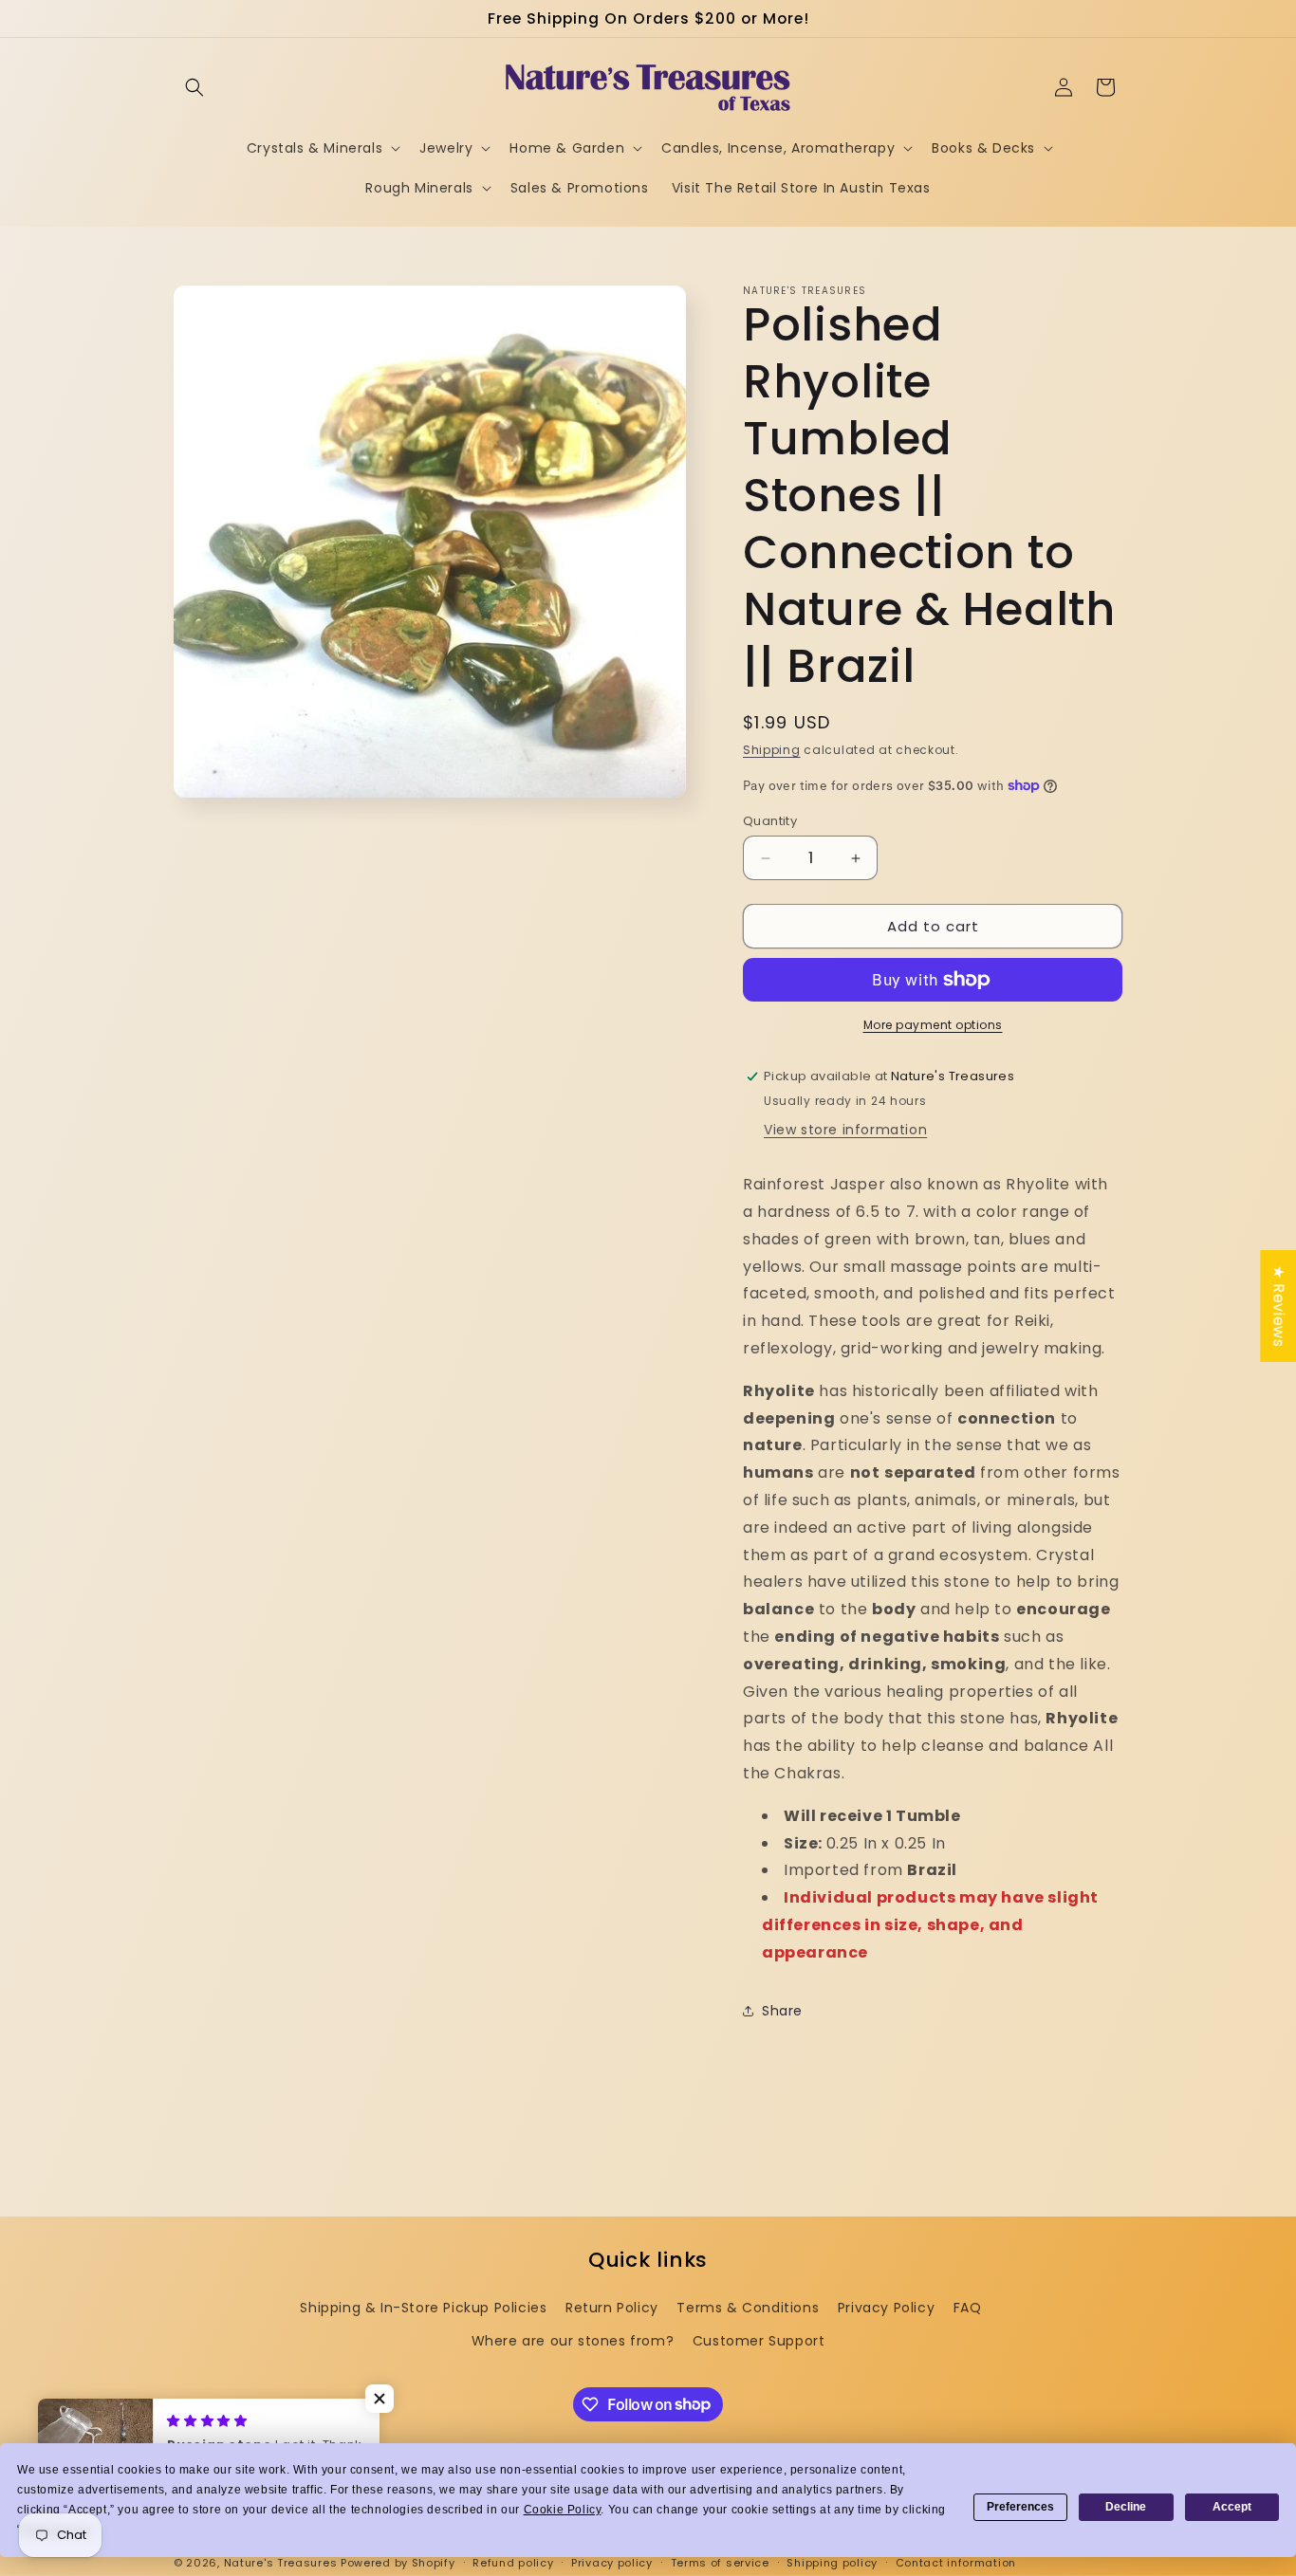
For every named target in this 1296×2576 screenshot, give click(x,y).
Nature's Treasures (281, 2563)
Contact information (956, 2562)
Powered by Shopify (398, 2563)
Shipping (772, 750)
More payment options (933, 1025)
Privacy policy (612, 2562)
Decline (1126, 2507)
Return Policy (612, 2308)
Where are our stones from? (573, 2341)
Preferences (1020, 2507)
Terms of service (720, 2562)
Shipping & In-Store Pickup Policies (423, 2308)
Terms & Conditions (748, 2308)
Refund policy (513, 2562)
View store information (845, 1130)
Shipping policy (832, 2562)
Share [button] (782, 2011)
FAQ (968, 2308)
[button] (194, 87)
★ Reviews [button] (1278, 1306)
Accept (1232, 2507)
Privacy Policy (886, 2308)
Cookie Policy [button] (563, 2510)
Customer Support (759, 2341)
